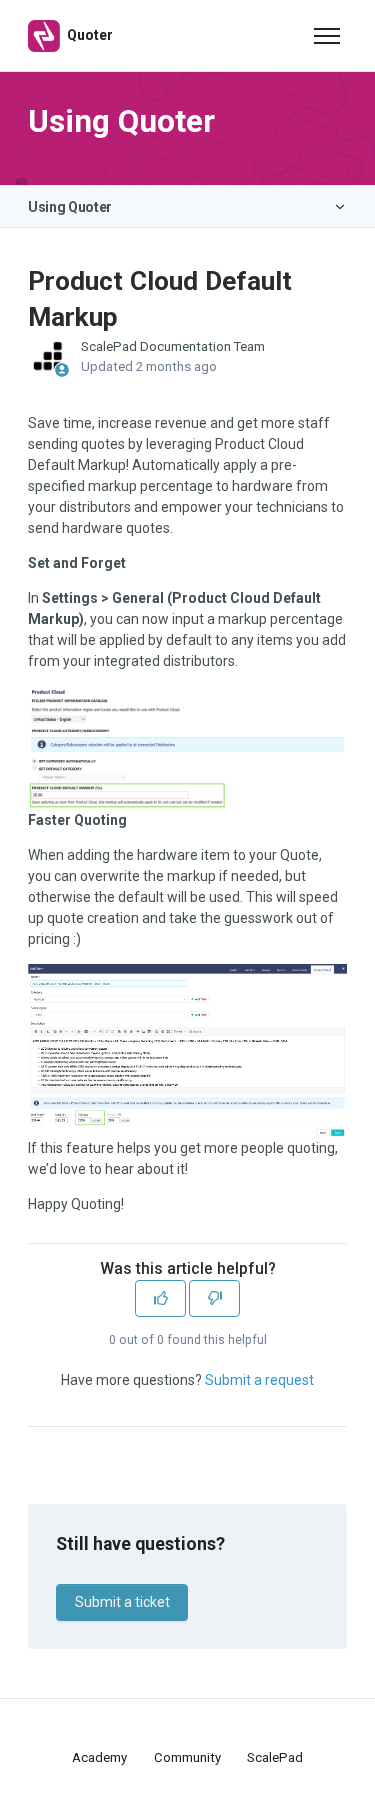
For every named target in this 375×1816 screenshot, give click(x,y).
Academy (99, 1757)
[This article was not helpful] (214, 1298)
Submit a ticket (122, 1602)
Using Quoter (70, 207)
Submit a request (259, 1380)
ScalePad (275, 1757)
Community (187, 1757)
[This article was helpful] (160, 1298)
